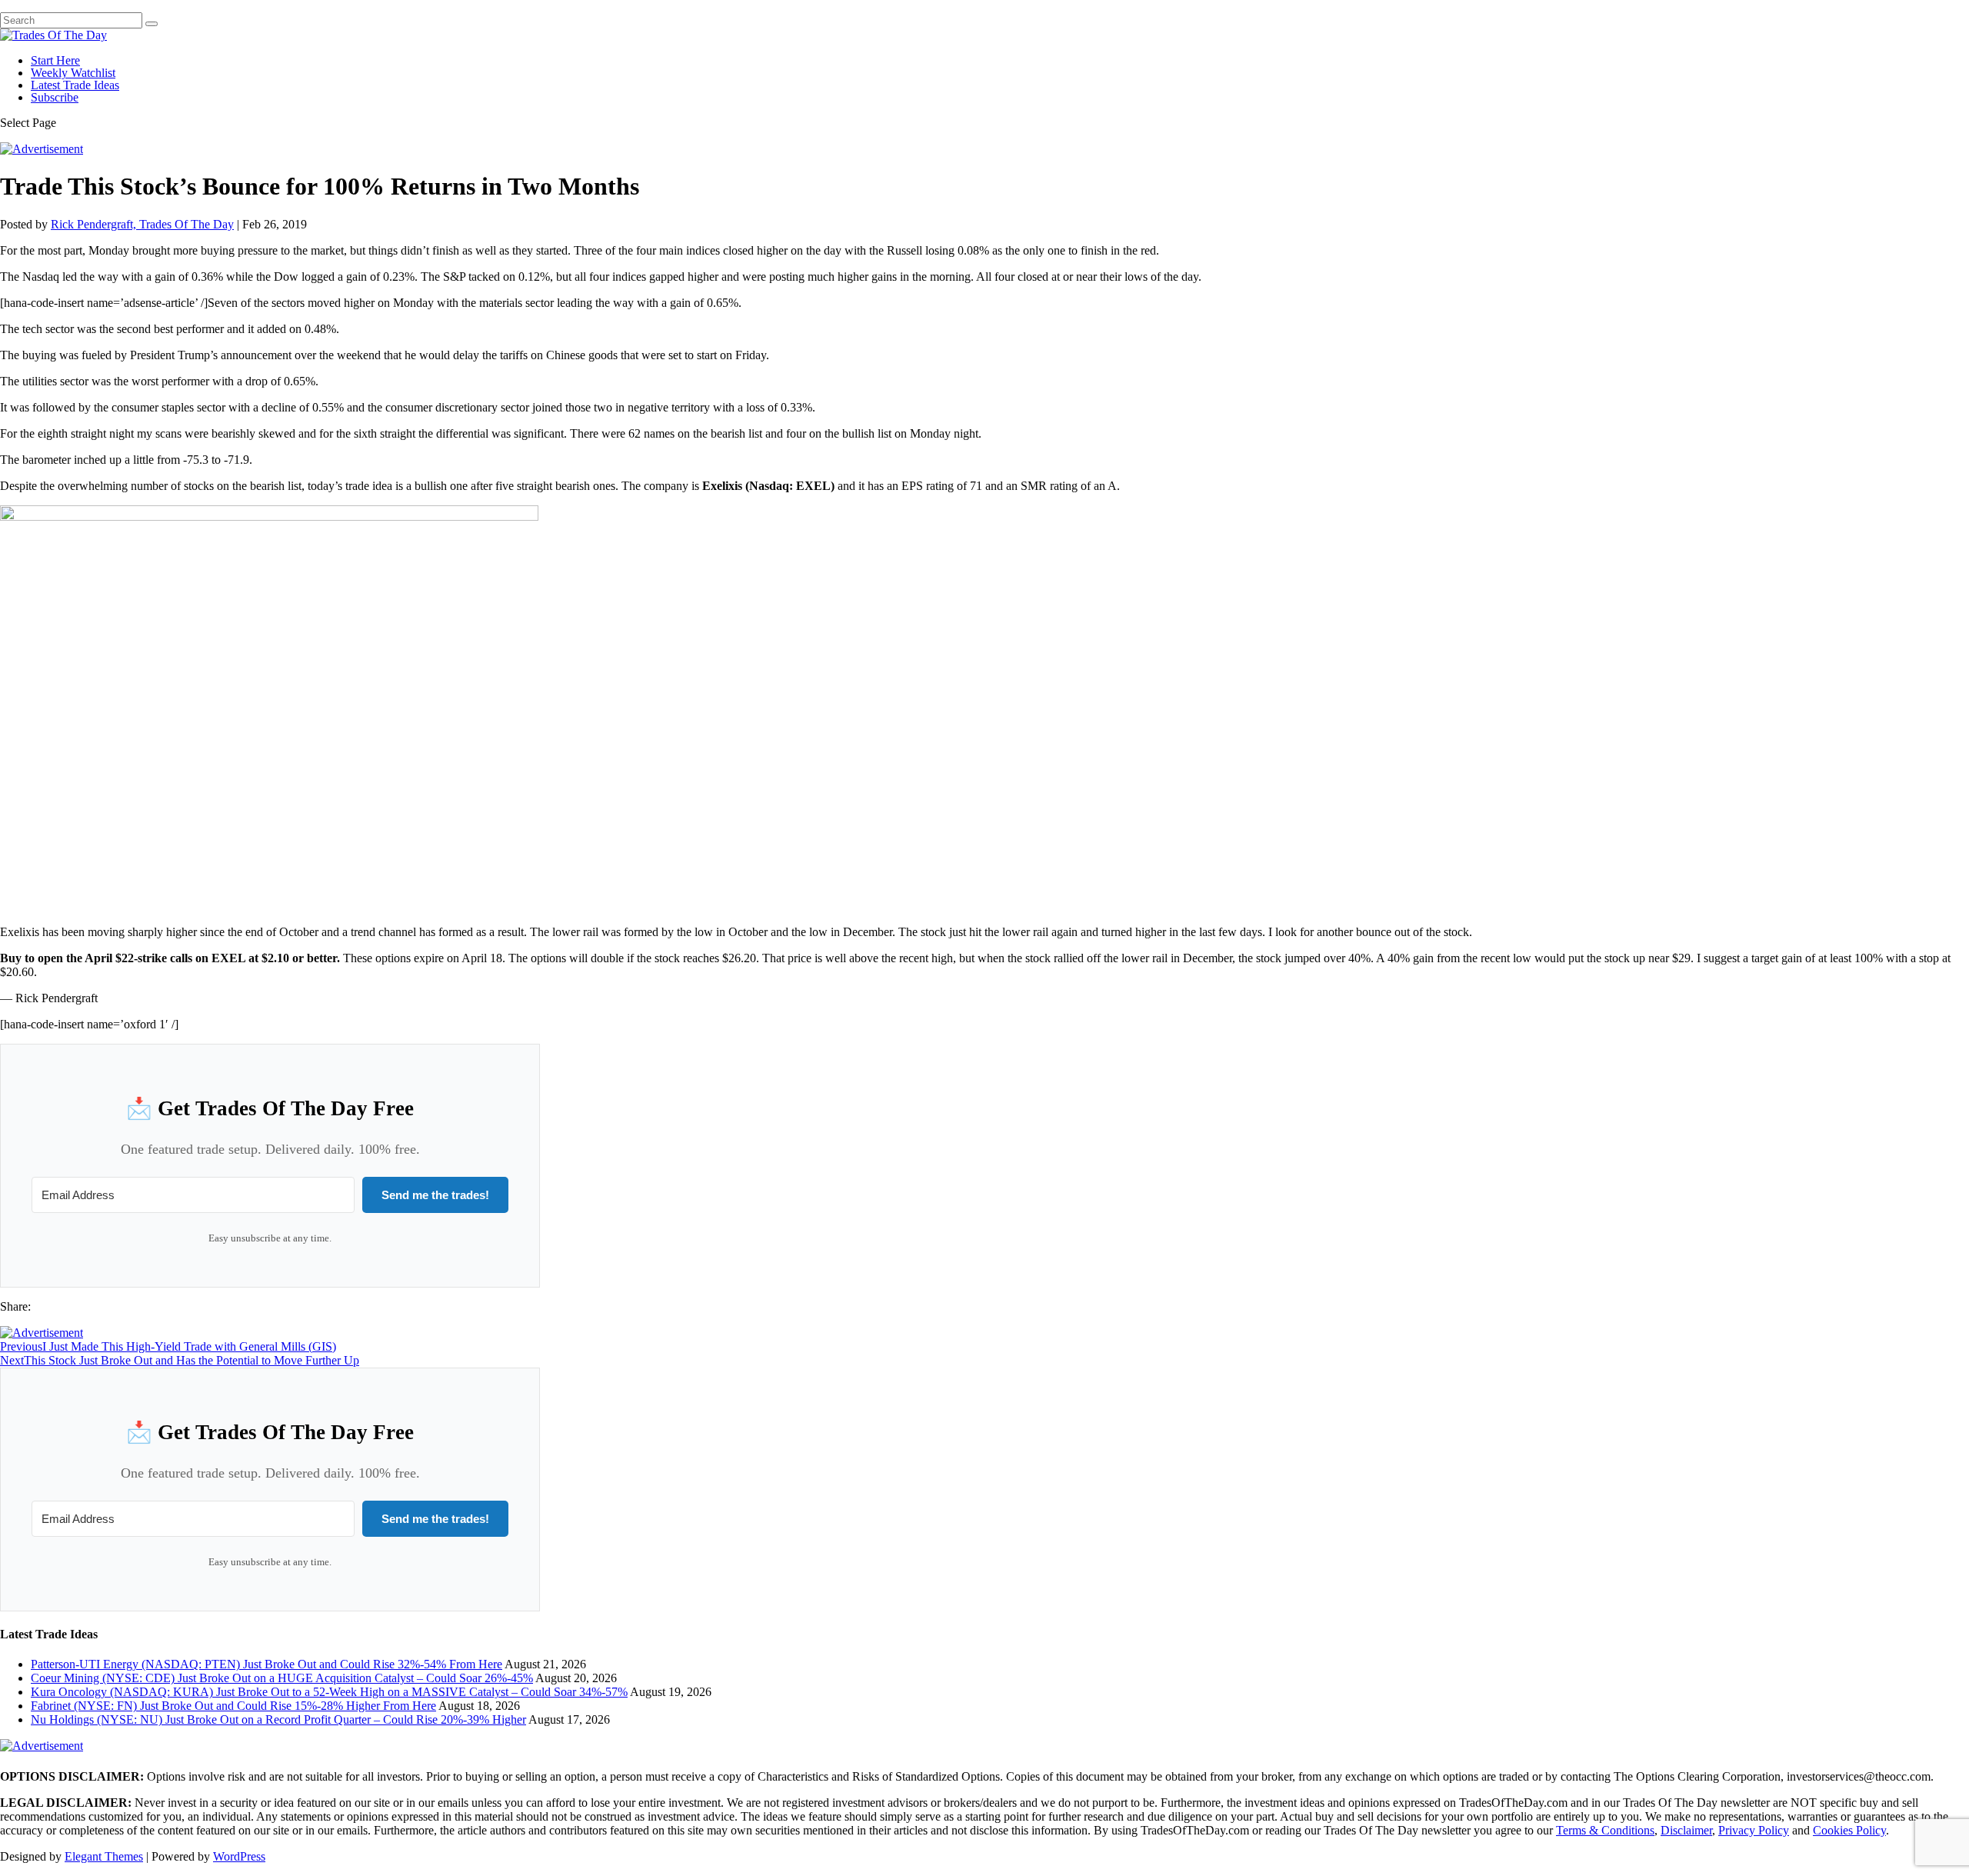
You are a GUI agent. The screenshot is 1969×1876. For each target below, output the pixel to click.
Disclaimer (1686, 1830)
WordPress (239, 1856)
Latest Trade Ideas (75, 85)
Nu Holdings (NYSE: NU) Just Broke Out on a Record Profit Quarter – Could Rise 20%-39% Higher (278, 1719)
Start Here (55, 60)
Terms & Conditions (1605, 1830)
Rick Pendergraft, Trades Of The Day (142, 224)
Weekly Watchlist (73, 73)
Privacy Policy (1754, 1830)
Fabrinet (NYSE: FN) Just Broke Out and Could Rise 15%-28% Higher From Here (233, 1706)
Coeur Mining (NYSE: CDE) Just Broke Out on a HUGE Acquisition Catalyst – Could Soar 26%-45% (282, 1678)
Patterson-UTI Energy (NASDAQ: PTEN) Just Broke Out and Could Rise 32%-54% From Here (267, 1664)
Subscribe (55, 97)
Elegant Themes (104, 1856)
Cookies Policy (1849, 1830)
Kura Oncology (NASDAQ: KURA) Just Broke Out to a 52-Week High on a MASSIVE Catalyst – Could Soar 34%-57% (329, 1692)
